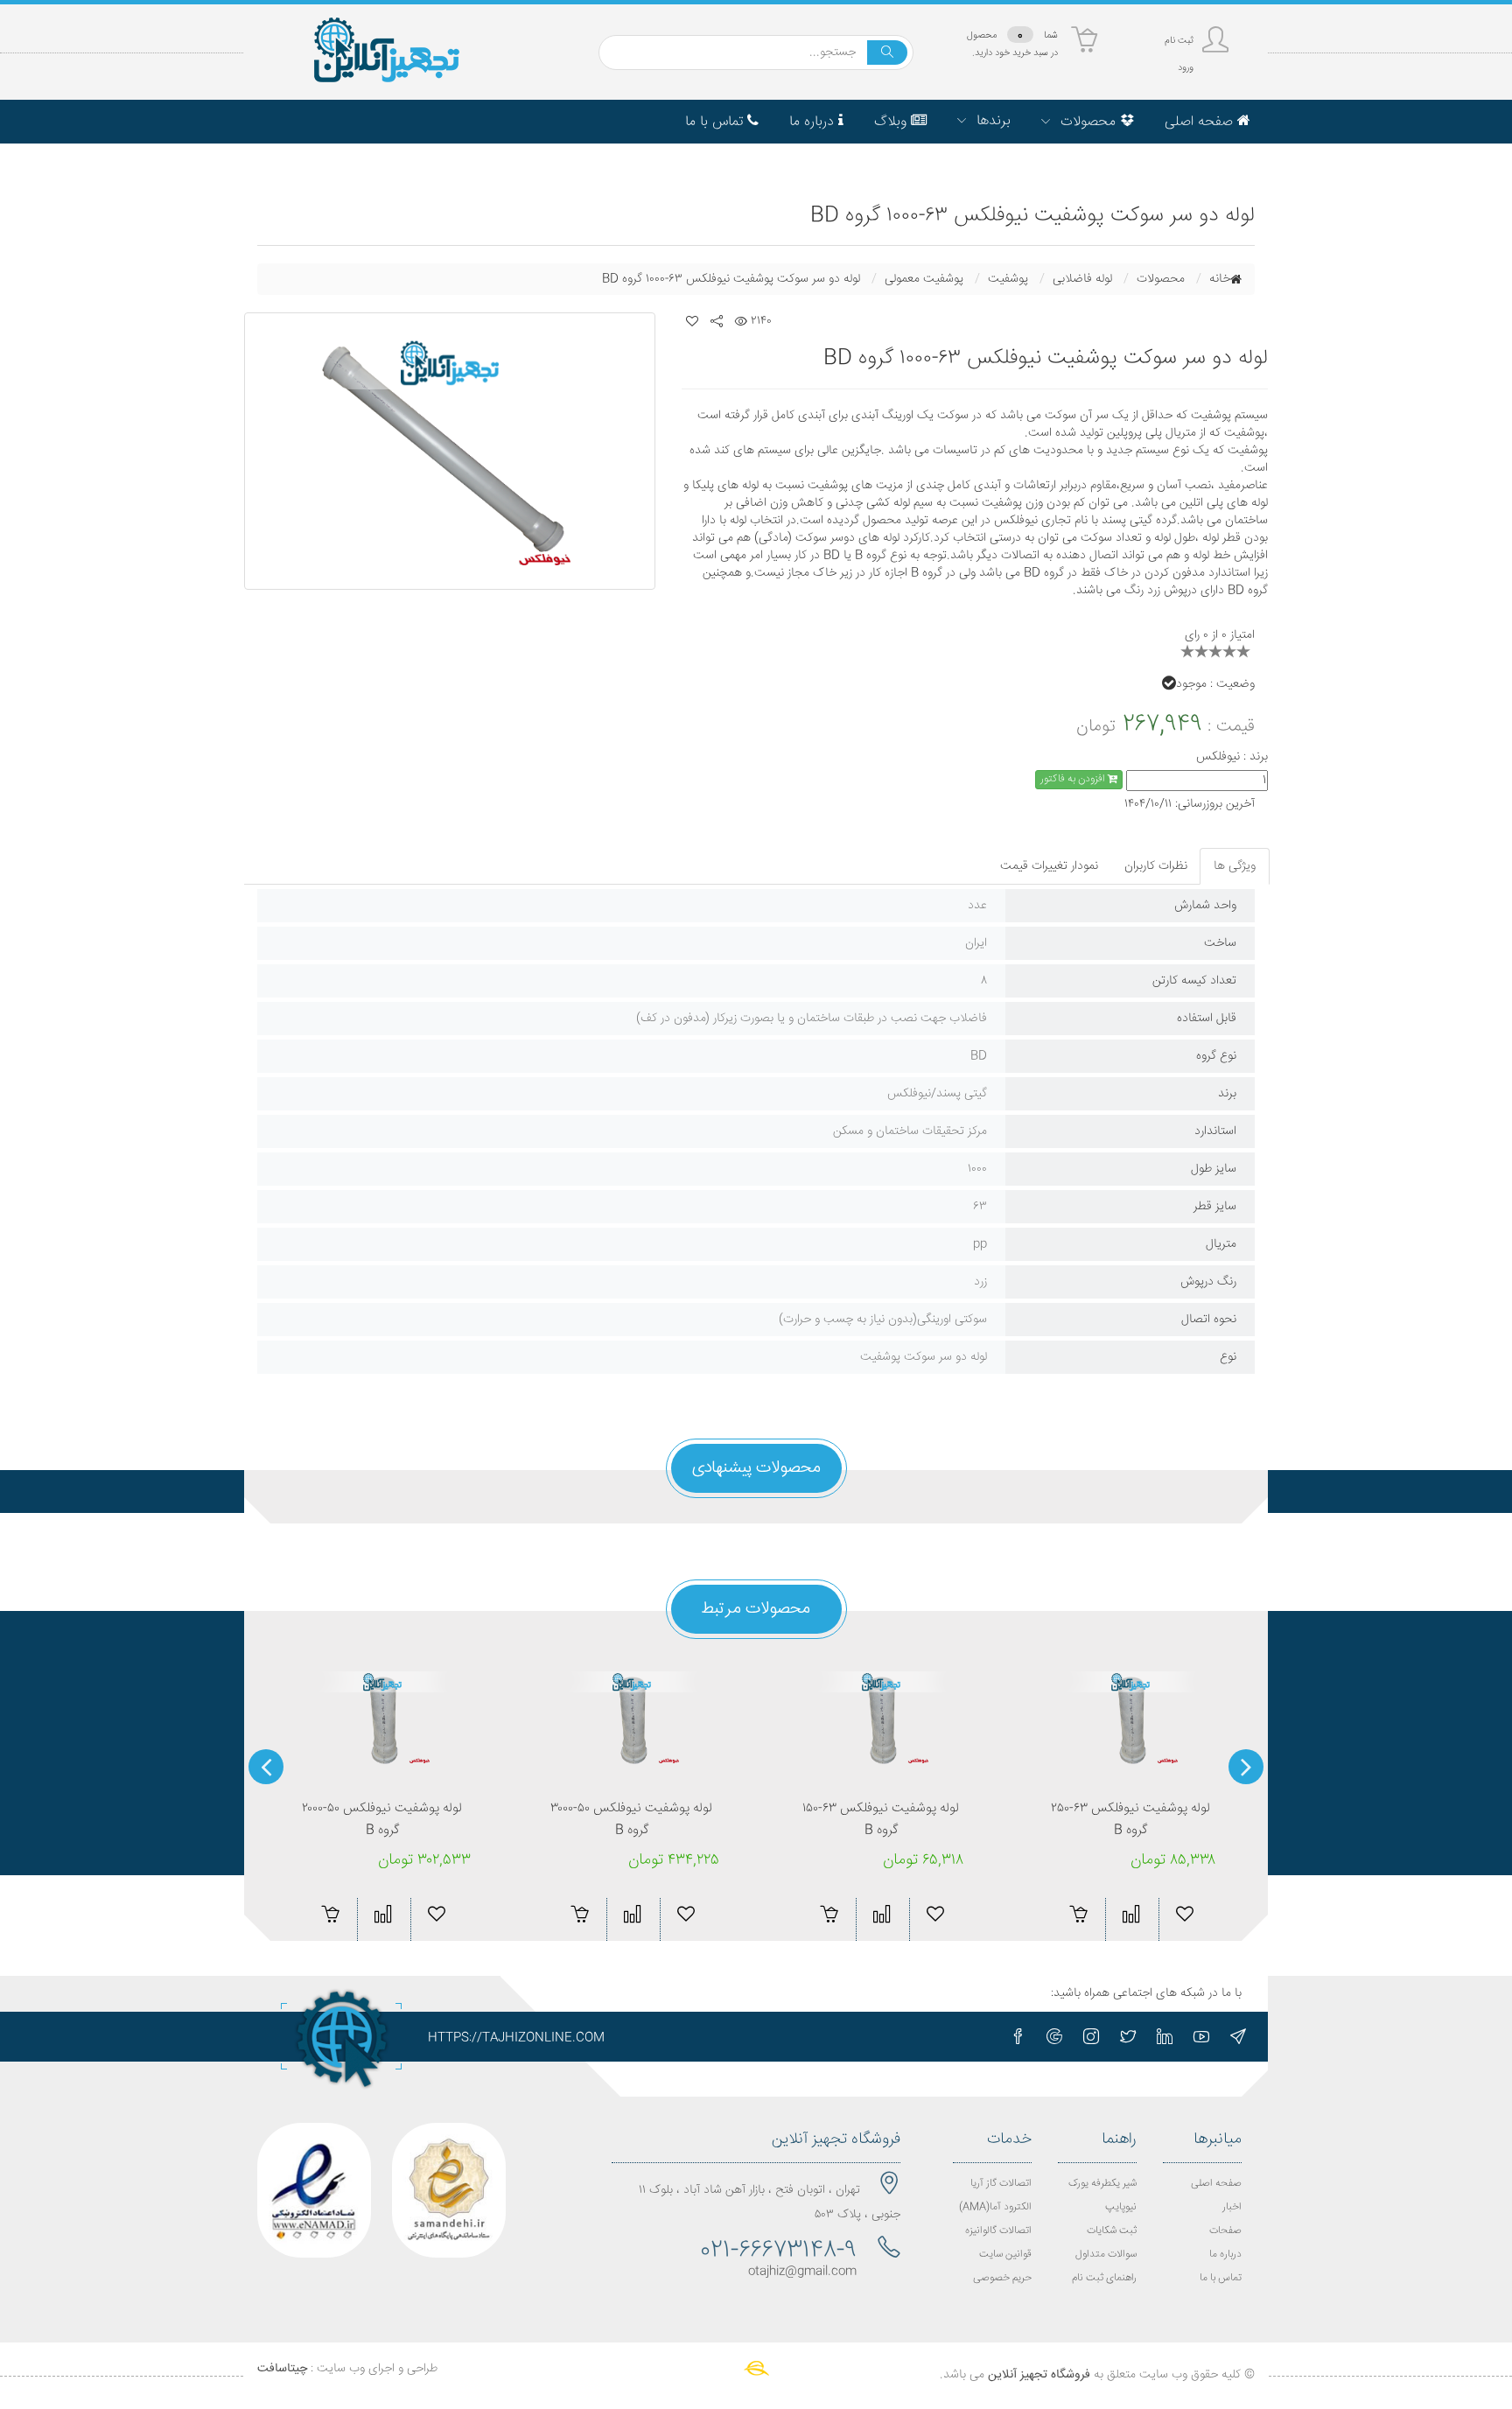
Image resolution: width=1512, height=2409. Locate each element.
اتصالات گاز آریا (1001, 2184)
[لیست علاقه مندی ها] (692, 321)
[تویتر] (1128, 2036)
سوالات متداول (1106, 2255)
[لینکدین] (1165, 2036)
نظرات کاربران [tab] (1156, 866)
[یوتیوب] (1201, 2036)
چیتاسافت (282, 2369)
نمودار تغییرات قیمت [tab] (1049, 866)
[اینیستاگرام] (1091, 2036)
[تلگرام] (1238, 2036)
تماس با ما (1221, 2278)
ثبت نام (1179, 41)
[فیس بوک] (1018, 2036)
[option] (450, 451)
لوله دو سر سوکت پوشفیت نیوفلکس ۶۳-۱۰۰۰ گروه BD (731, 279)
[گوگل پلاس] (1054, 2036)
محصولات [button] (1088, 122)
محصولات (1161, 279)
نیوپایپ (1121, 2207)
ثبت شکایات (1112, 2231)
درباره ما (1225, 2255)
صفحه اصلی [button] (1201, 122)
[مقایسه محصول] (383, 1914)
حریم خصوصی (1002, 2278)
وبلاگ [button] (892, 122)
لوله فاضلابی (1082, 279)
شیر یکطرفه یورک (1102, 2184)
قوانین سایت (1005, 2255)
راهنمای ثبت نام (1104, 2278)
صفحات (1225, 2231)
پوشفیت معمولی (924, 279)
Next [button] (266, 1767)
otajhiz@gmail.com (802, 2272)
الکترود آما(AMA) (995, 2207)
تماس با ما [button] (716, 122)
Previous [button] (1246, 1767)
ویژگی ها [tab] (1235, 866)
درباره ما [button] (814, 122)
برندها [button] (991, 121)
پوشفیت (1008, 279)
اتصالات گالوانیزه (998, 2231)
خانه (1220, 279)
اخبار (1232, 2207)
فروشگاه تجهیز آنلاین (1039, 2375)
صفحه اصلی (1216, 2184)
